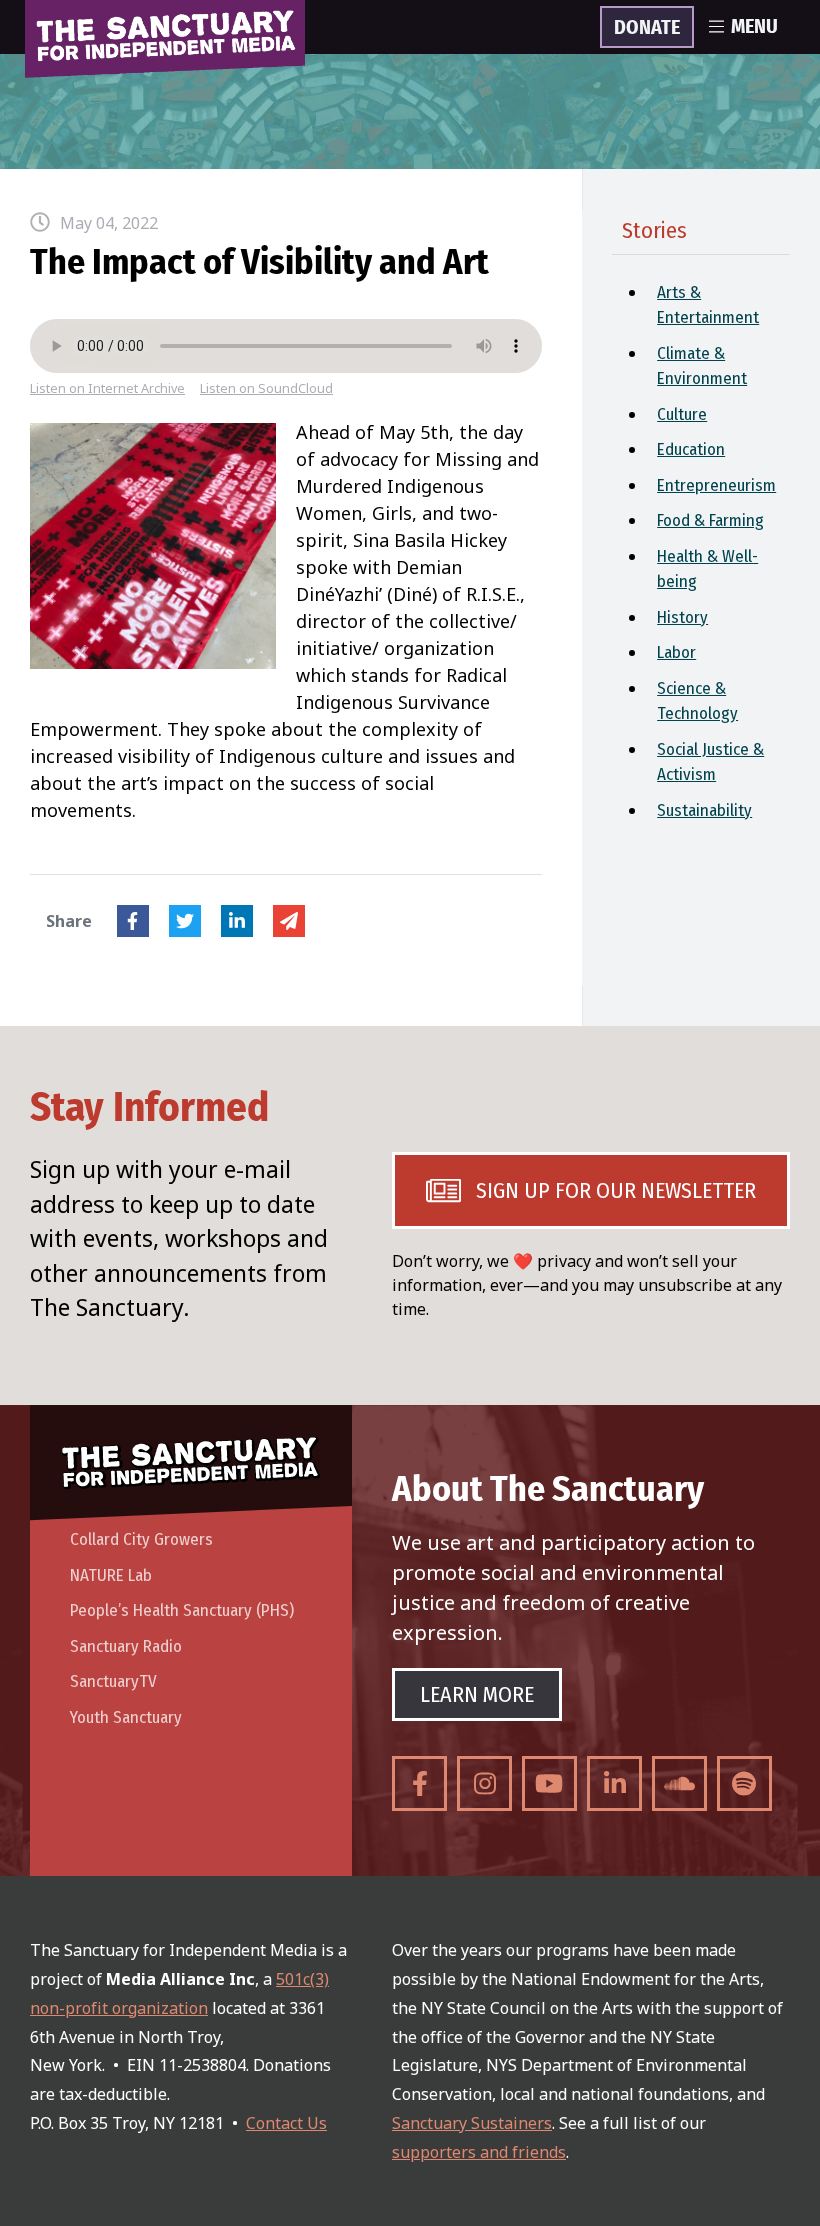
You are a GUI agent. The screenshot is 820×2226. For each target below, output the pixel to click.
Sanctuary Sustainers (472, 2123)
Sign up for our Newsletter (616, 1190)
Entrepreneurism (716, 485)
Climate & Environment (702, 366)
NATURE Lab (111, 1575)
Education (691, 449)
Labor (676, 652)
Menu (754, 27)
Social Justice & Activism (710, 762)
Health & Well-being (707, 569)
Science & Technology (697, 701)
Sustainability (704, 810)
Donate (647, 28)
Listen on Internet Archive (107, 388)
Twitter (185, 921)
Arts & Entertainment (708, 305)
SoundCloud (679, 1783)
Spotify (744, 1783)
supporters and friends (479, 2152)
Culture (682, 414)
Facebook (133, 921)
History (682, 617)
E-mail (289, 921)
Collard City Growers (141, 1539)
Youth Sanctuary (126, 1717)
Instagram (484, 1783)
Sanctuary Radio (126, 1646)
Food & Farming (710, 520)
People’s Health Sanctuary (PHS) (182, 1610)
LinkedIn (237, 921)
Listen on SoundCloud (266, 388)
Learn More (477, 1694)
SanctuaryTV (113, 1681)
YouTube (549, 1783)
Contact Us (286, 2123)
